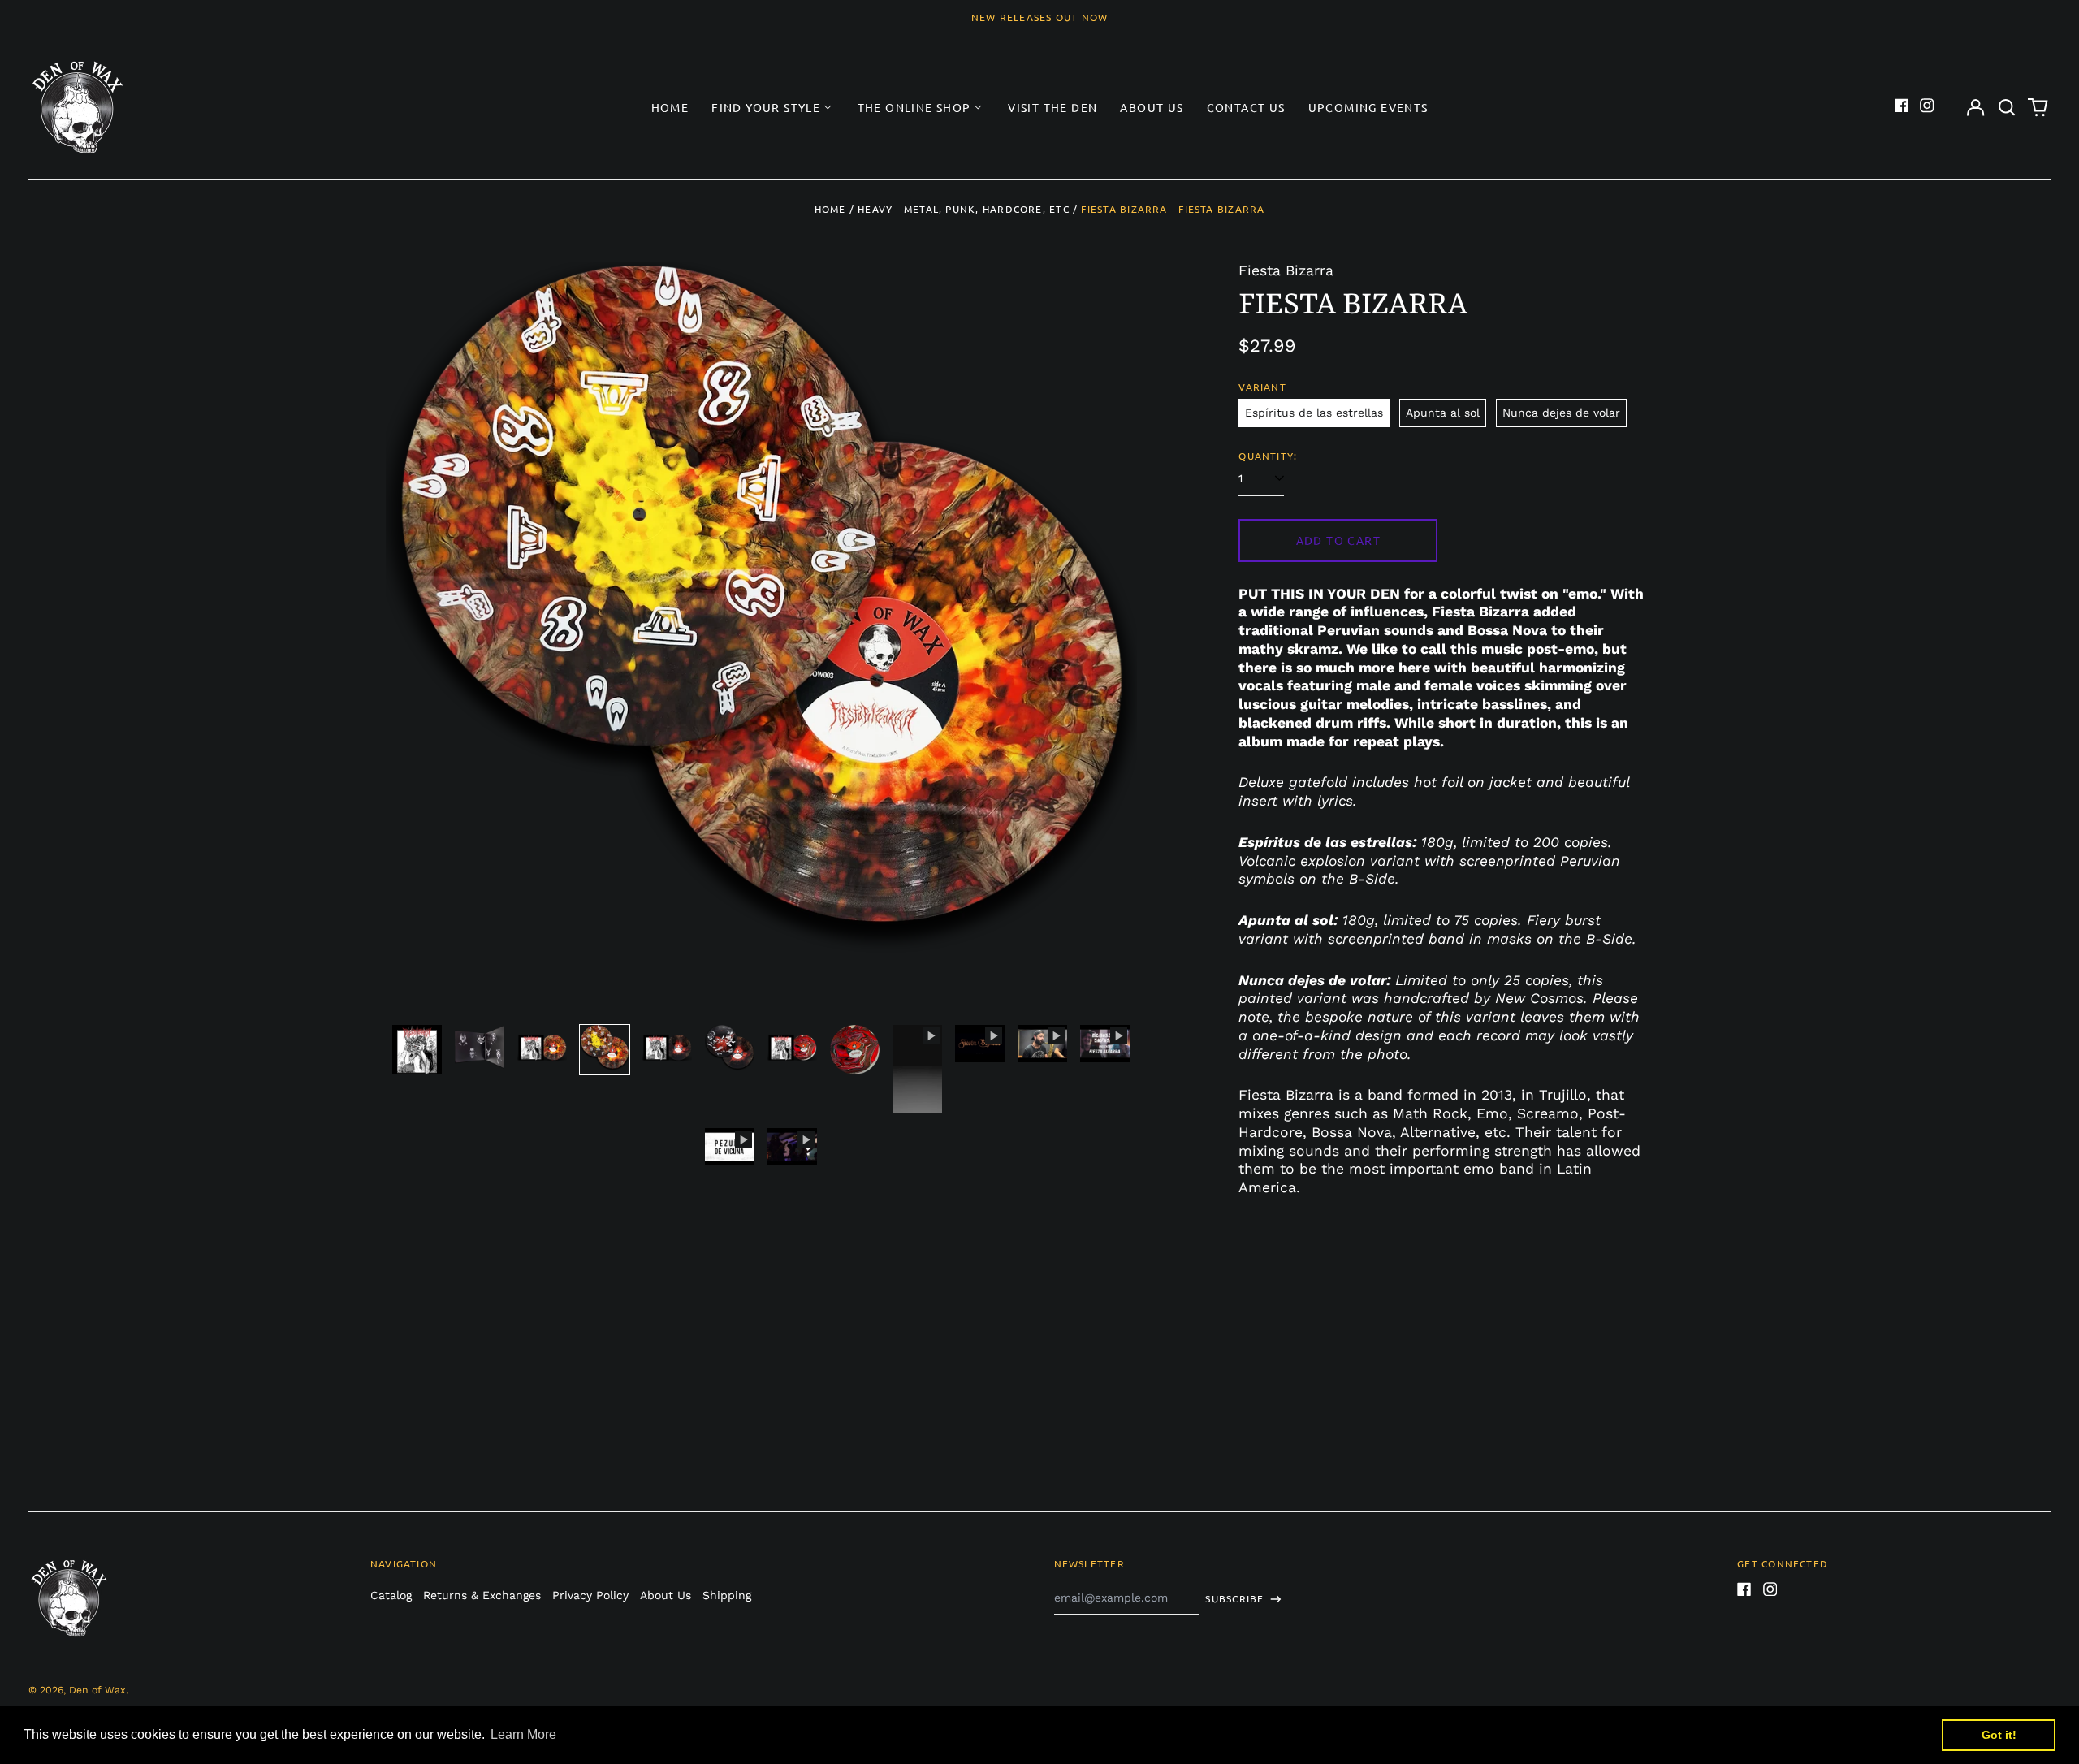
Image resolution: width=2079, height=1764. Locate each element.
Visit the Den (1052, 107)
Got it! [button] (1999, 1735)
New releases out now (1040, 17)
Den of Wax (97, 1690)
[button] (2007, 107)
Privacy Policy (590, 1595)
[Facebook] (1902, 106)
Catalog (391, 1595)
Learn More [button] (523, 1734)
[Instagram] (1927, 106)
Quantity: (1268, 456)
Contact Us (1246, 107)
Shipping (727, 1595)
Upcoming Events (1368, 107)
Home (670, 107)
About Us (1152, 107)
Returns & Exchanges (482, 1595)
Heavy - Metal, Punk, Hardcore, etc (964, 209)
